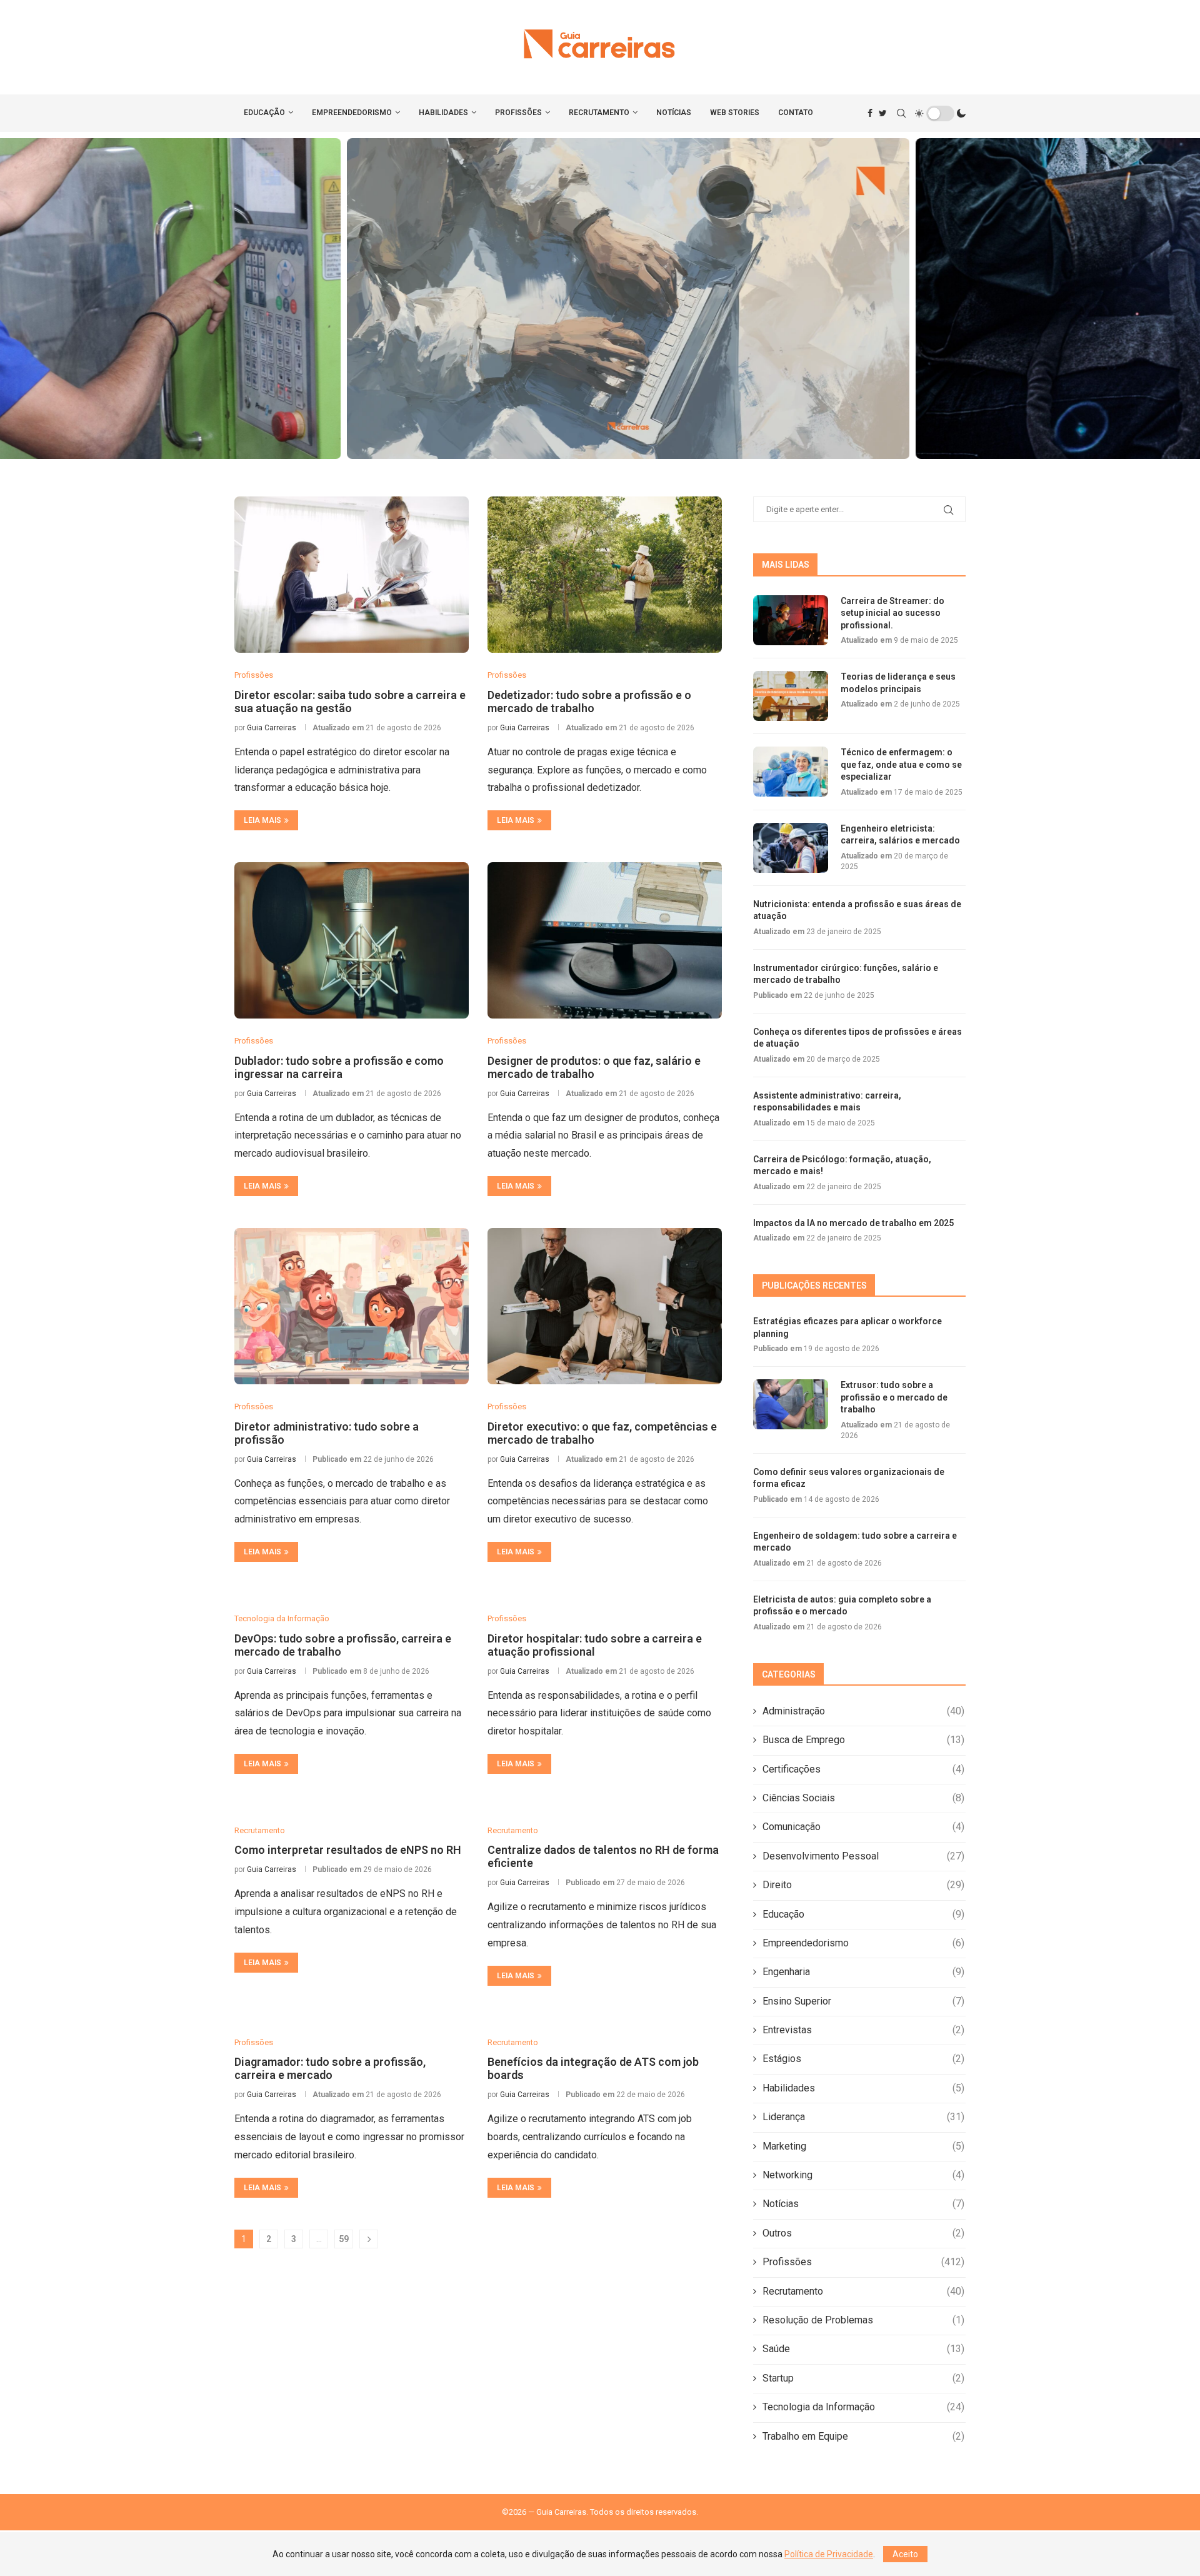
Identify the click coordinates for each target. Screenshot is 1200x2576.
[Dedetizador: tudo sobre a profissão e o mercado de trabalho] (605, 575)
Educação (264, 113)
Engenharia (863, 1972)
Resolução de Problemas (863, 2320)
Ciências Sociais (863, 1798)
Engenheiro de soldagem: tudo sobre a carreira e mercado (855, 1542)
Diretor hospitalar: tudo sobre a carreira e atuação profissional (595, 1645)
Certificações (863, 1769)
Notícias (674, 113)
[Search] (901, 113)
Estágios (863, 2059)
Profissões (518, 113)
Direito (863, 1885)
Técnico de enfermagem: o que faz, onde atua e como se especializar (901, 764)
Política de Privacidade (829, 2554)
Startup (863, 2378)
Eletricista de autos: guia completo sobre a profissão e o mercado (842, 1606)
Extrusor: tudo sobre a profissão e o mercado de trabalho (894, 1397)
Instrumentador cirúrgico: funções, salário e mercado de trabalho (846, 974)
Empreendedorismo (352, 113)
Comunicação (863, 1827)
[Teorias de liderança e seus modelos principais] (791, 696)
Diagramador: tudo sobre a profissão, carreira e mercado (330, 2068)
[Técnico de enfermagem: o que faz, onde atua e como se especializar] (791, 772)
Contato (796, 113)
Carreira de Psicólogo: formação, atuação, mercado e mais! (842, 1165)
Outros (863, 2233)
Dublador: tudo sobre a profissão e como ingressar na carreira (339, 1067)
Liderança (863, 2117)
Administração (863, 1711)
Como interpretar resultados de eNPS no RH (348, 1850)
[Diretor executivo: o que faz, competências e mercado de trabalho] (605, 1306)
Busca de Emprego (863, 1740)
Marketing (863, 2146)
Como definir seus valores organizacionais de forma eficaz (600, 299)
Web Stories (735, 113)
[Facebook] (870, 113)
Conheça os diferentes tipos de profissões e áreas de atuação (857, 1038)
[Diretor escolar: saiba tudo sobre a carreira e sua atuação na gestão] (352, 575)
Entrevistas (863, 2030)
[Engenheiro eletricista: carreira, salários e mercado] (791, 848)
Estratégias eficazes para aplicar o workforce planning (847, 1327)
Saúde (863, 2349)
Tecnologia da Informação (863, 2407)
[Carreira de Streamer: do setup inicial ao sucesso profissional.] (791, 620)
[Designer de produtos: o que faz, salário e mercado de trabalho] (605, 940)
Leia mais (262, 820)
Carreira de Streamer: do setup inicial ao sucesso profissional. (892, 613)
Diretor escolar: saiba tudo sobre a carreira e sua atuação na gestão (350, 702)
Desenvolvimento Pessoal (863, 1856)
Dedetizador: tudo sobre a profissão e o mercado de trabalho (589, 702)
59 (344, 2239)
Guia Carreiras (272, 728)
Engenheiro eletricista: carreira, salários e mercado (900, 835)
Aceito (905, 2554)
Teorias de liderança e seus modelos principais (898, 683)
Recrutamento (599, 113)
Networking (863, 2175)
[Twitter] (883, 113)
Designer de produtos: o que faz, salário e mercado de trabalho (594, 1067)
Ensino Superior (863, 2001)
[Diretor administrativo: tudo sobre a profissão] (352, 1306)
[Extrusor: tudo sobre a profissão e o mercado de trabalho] (791, 1404)
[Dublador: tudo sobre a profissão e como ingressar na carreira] (352, 940)
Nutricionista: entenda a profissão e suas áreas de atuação (857, 910)
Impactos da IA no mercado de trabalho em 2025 (853, 1223)
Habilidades (443, 113)
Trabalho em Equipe (863, 2436)
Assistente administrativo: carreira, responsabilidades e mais (827, 1102)
